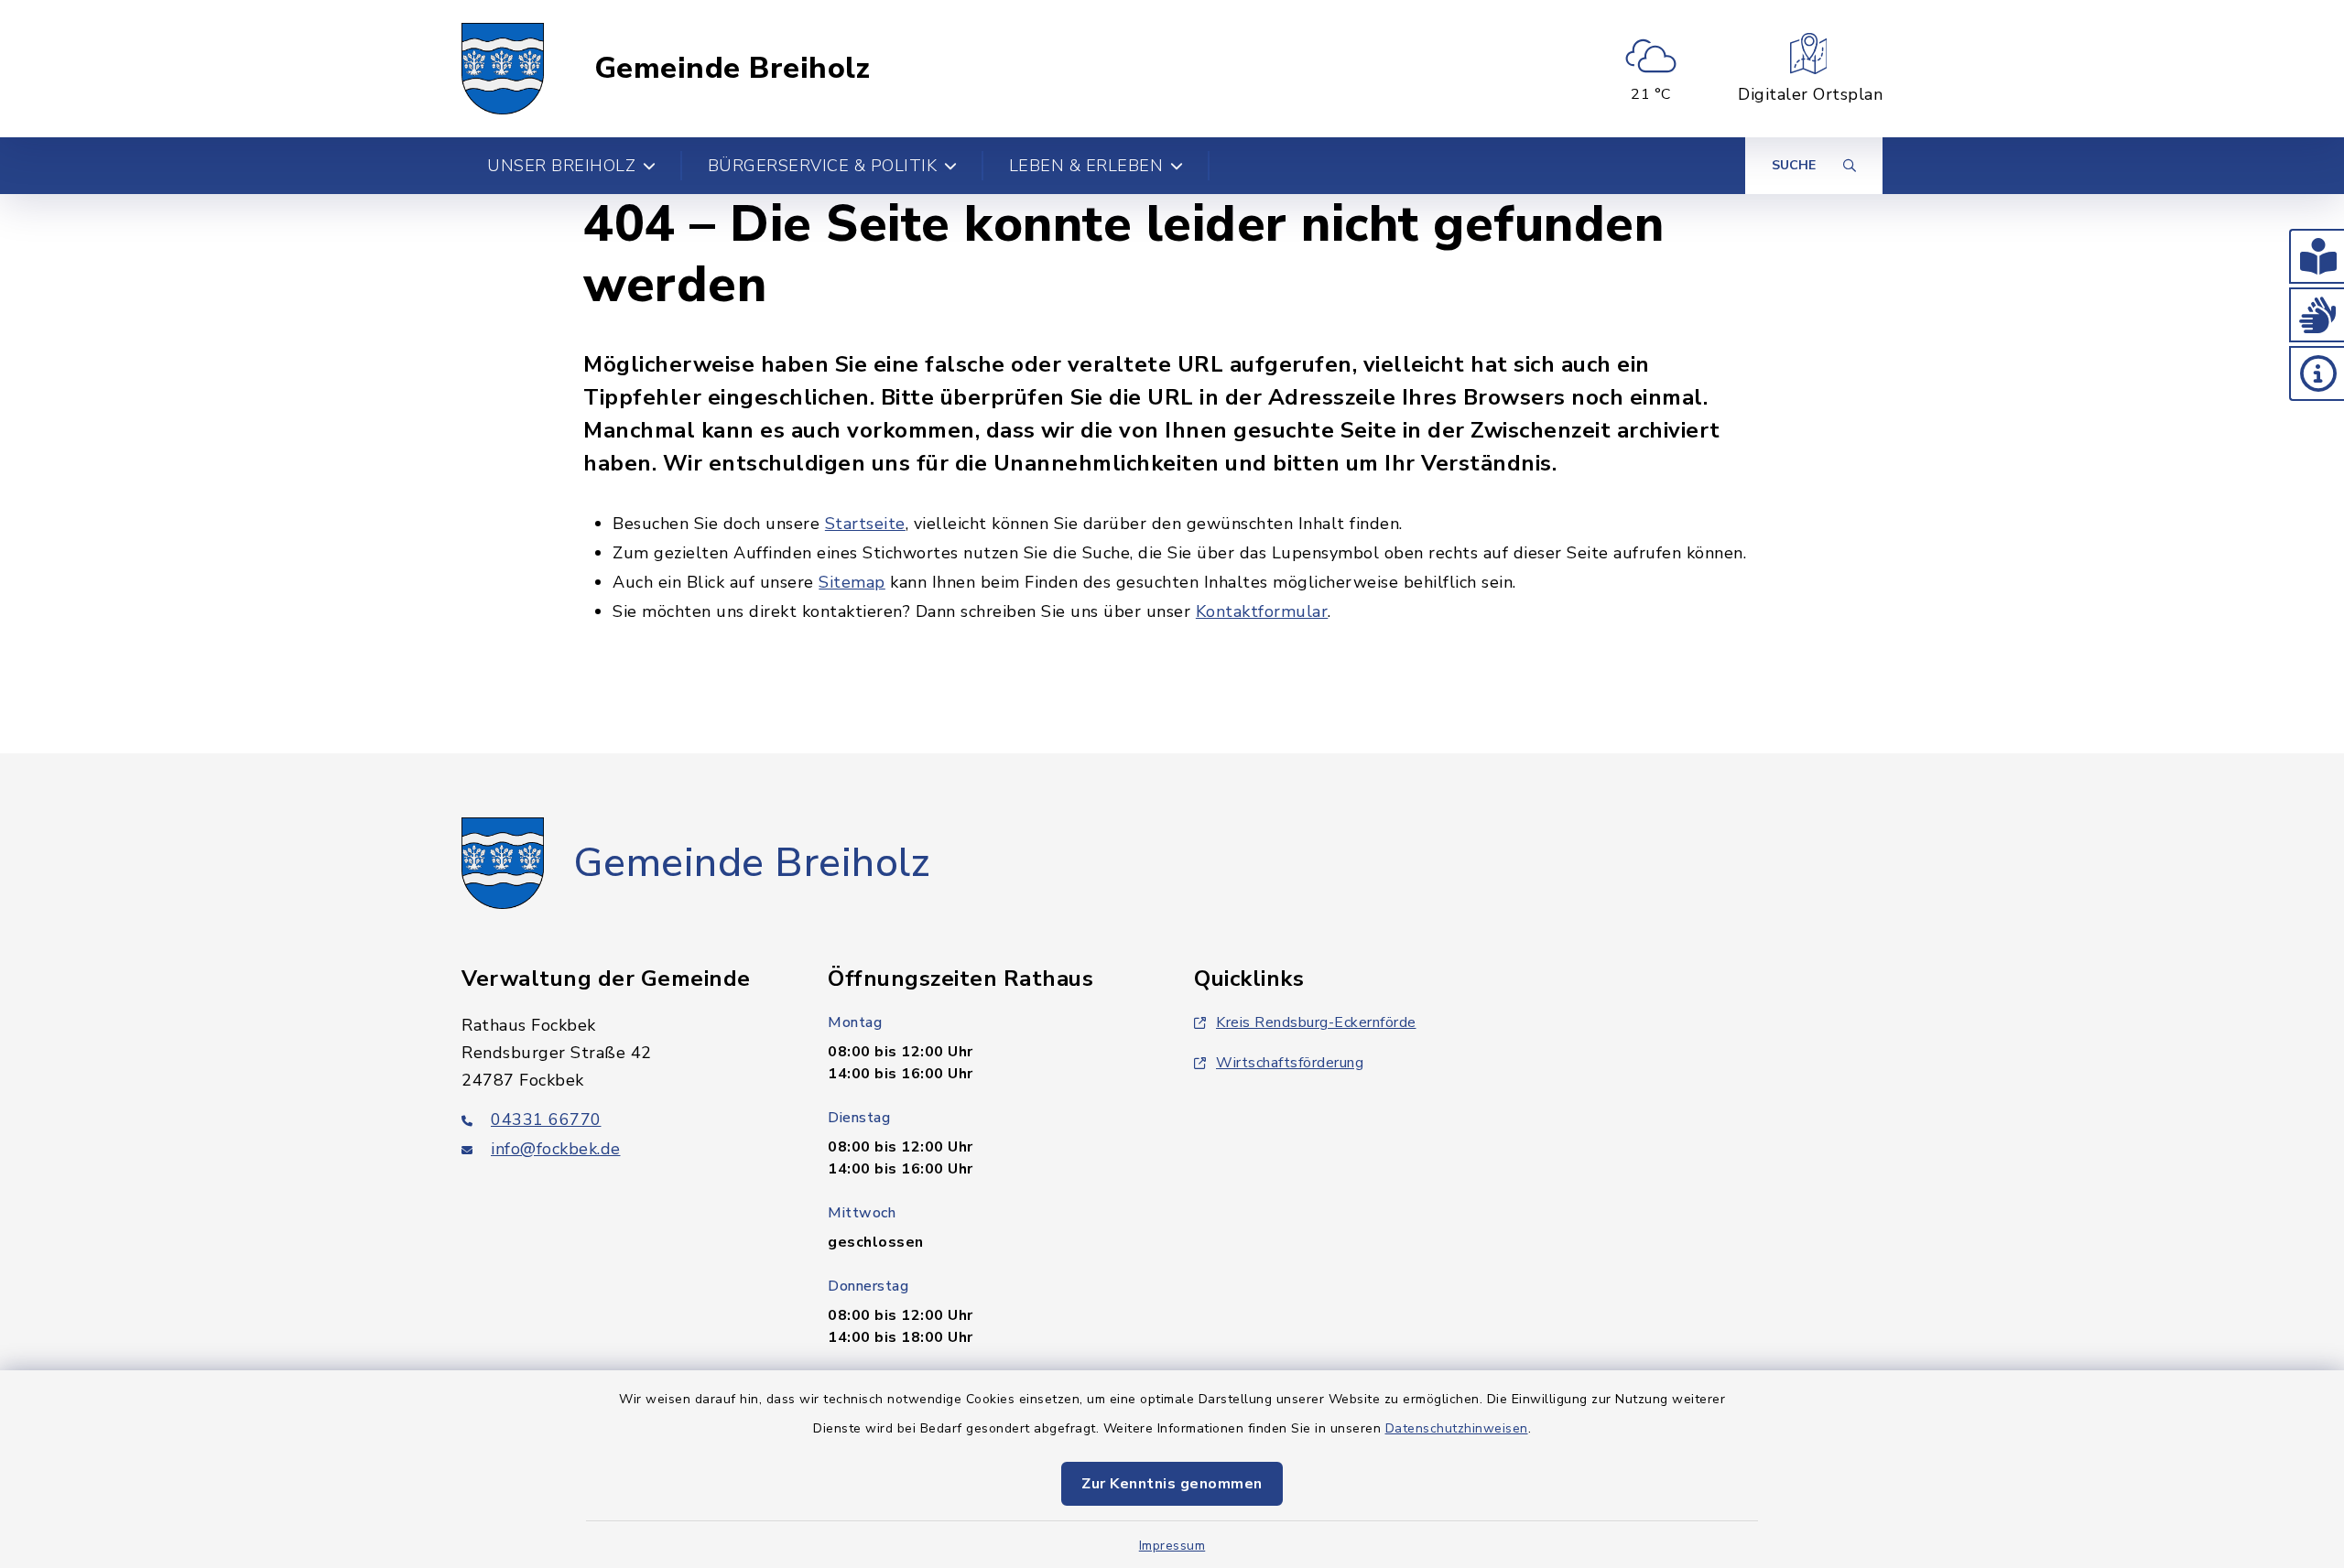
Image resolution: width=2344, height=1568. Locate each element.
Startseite (865, 524)
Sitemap (852, 582)
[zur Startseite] (503, 69)
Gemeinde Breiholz (732, 69)
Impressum (1172, 1546)
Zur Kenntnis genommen (1172, 1484)
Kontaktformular (1262, 611)
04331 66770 (546, 1119)
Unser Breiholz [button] (561, 166)
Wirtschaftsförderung (1290, 1063)
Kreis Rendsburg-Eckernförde (1316, 1022)
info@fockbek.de (556, 1149)
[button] (2317, 256)
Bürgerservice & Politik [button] (823, 166)
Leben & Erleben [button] (1086, 166)
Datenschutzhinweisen (1457, 1428)
